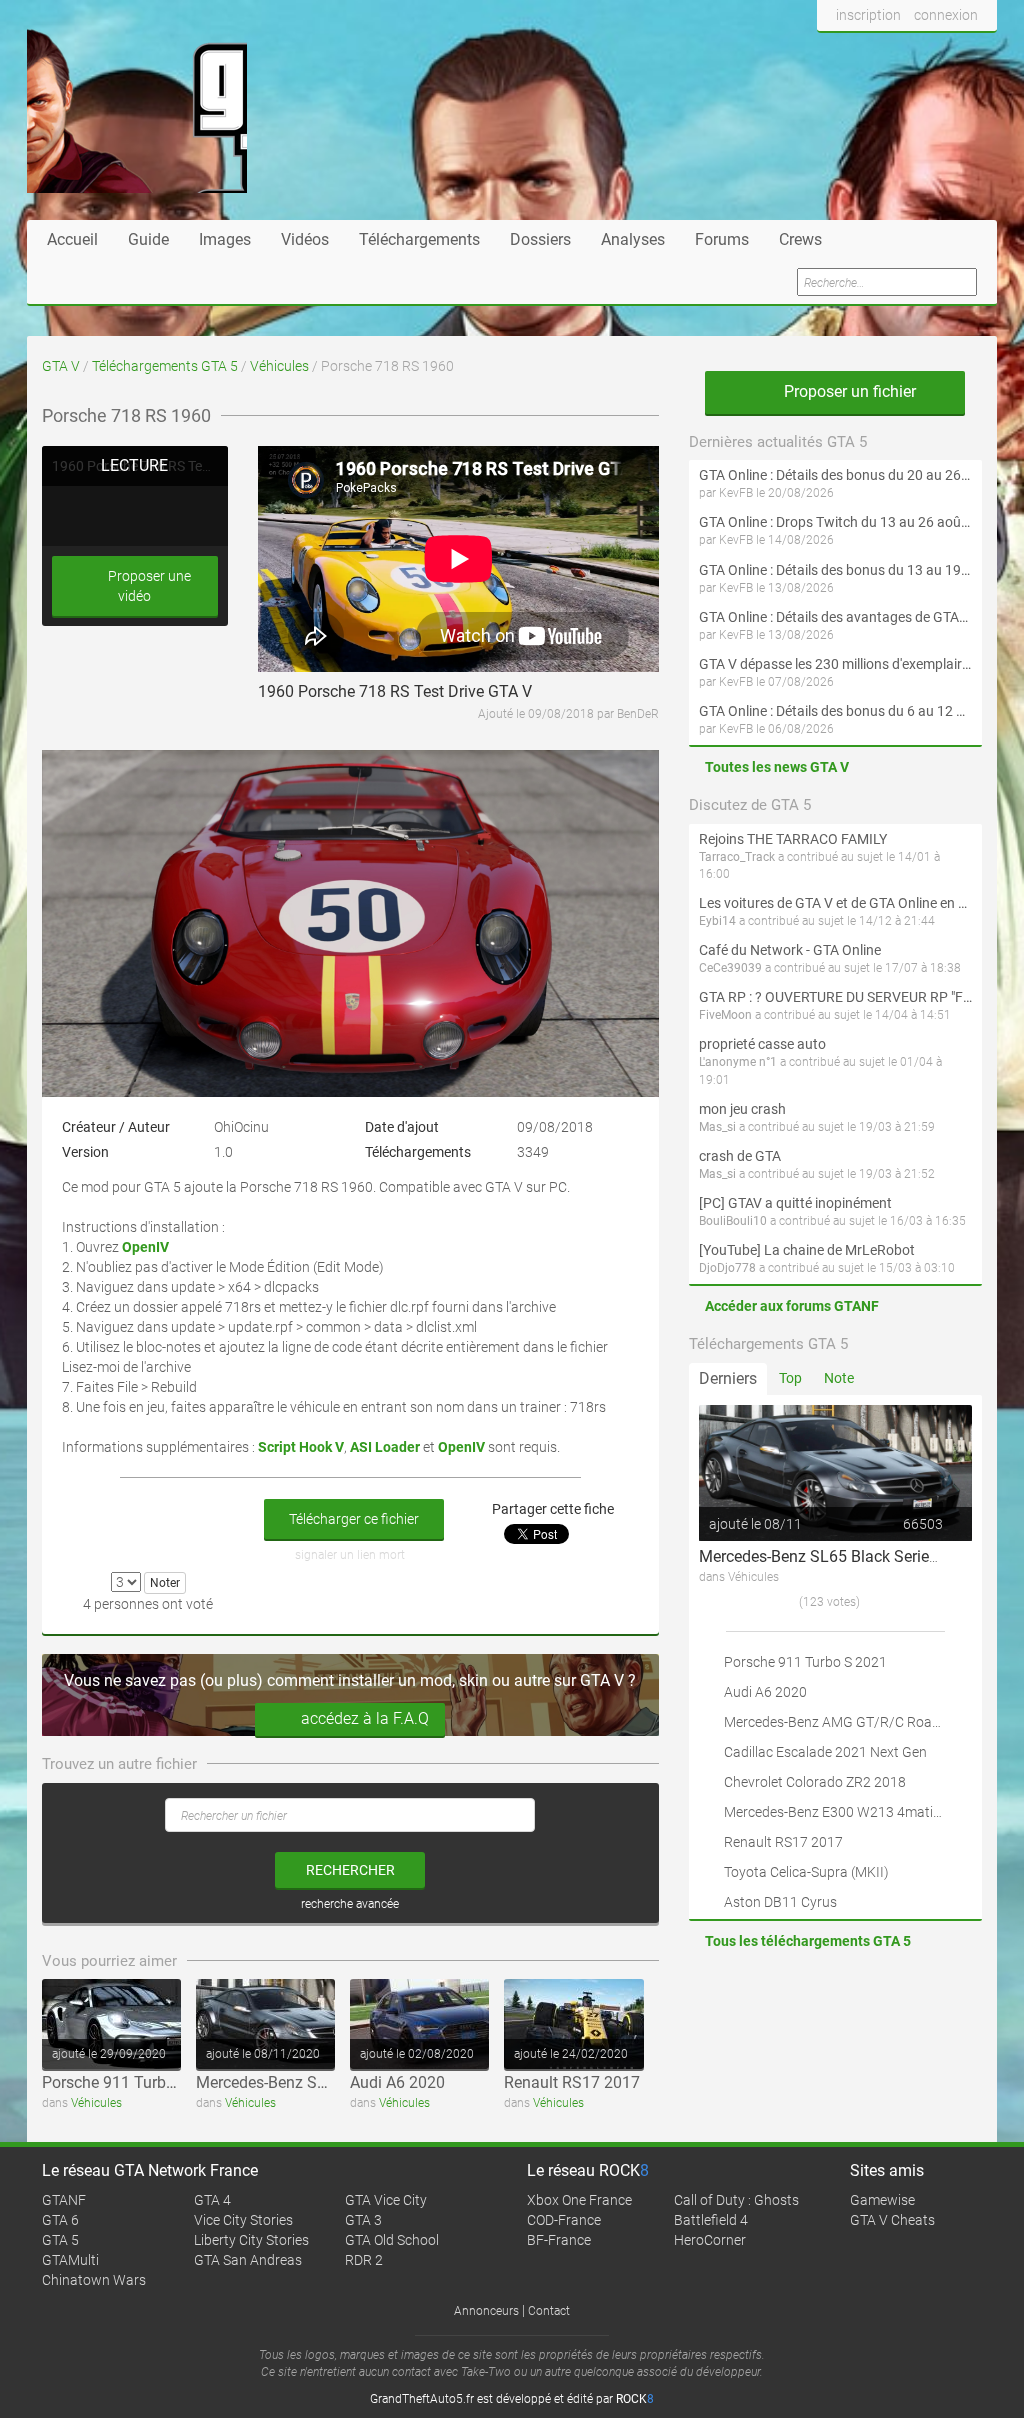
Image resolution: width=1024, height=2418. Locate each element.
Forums (722, 239)
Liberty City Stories (251, 2240)
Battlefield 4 (711, 2220)
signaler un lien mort (350, 1555)
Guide (148, 239)
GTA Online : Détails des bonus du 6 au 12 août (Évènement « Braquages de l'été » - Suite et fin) (835, 711)
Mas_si (717, 1127)
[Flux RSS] (976, 53)
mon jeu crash (742, 1109)
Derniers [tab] (728, 1378)
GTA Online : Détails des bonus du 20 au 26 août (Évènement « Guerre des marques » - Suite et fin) (835, 475)
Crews (800, 239)
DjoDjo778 (727, 1268)
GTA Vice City (386, 2200)
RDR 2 (364, 2260)
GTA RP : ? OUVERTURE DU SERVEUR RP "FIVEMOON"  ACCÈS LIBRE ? (835, 997)
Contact (549, 2311)
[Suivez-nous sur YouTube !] (939, 53)
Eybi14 (717, 921)
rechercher (350, 1870)
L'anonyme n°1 (738, 1062)
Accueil (72, 239)
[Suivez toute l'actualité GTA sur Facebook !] (833, 53)
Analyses (633, 239)
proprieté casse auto (762, 1044)
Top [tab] (790, 1378)
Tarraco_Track (737, 857)
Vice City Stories (243, 2220)
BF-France (559, 2240)
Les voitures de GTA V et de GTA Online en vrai (835, 903)
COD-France (564, 2220)
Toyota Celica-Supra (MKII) (806, 1872)
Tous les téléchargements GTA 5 (808, 1941)
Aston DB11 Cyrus (780, 1902)
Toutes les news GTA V (777, 767)
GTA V (61, 366)
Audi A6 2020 (397, 2082)
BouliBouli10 (733, 1221)
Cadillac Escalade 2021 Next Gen (825, 1752)
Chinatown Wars (94, 2280)
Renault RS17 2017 (572, 2082)
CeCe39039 (730, 968)
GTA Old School (392, 2240)
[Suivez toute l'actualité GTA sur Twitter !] (865, 53)
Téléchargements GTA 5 (165, 366)
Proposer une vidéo (148, 586)
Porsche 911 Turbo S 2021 (135, 2082)
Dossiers (540, 239)
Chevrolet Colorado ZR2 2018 (815, 1782)
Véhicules (279, 366)
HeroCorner (710, 2240)
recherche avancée (350, 1904)
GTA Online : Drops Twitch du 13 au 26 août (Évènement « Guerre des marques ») (835, 522)
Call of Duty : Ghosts (736, 2200)
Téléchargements (419, 239)
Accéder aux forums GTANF (792, 1306)
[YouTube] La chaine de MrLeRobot (807, 1250)
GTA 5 (60, 2240)
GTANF (64, 2200)
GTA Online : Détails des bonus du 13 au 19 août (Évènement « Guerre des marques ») (835, 570)
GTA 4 (212, 2200)
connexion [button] (946, 15)
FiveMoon (725, 1015)
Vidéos (305, 239)
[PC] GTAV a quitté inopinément (795, 1203)
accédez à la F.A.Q (365, 1718)
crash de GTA (740, 1156)
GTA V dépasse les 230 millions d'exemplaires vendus (835, 664)
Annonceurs (486, 2311)
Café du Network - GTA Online (790, 950)
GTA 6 (60, 2220)
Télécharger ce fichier (354, 1519)
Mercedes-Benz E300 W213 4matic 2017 (849, 1812)
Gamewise (882, 2200)
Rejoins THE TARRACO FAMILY (793, 839)
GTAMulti (70, 2260)
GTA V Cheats (892, 2220)
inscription (868, 15)
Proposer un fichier (848, 391)
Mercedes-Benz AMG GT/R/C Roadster (844, 1722)
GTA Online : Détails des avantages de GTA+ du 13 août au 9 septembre (835, 617)
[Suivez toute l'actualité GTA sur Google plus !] (902, 53)
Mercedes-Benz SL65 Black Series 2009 (335, 2082)
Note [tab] (839, 1378)
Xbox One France (579, 2200)
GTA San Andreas (248, 2260)
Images (225, 239)
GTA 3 (363, 2220)
